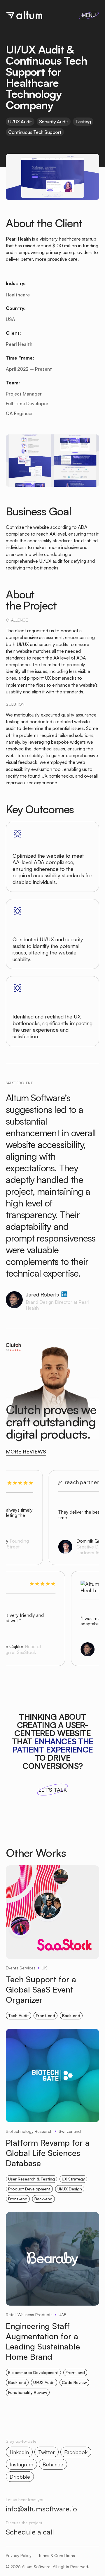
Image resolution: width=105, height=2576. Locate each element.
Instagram (21, 2464)
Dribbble (20, 2477)
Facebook (76, 2452)
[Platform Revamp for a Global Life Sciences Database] (52, 2079)
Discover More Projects (42, 2426)
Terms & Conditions (57, 2556)
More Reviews (26, 1452)
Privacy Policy (19, 2556)
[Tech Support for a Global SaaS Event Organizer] (52, 1916)
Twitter (47, 2452)
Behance (53, 2464)
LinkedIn (19, 2452)
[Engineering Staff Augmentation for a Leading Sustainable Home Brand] (52, 2262)
